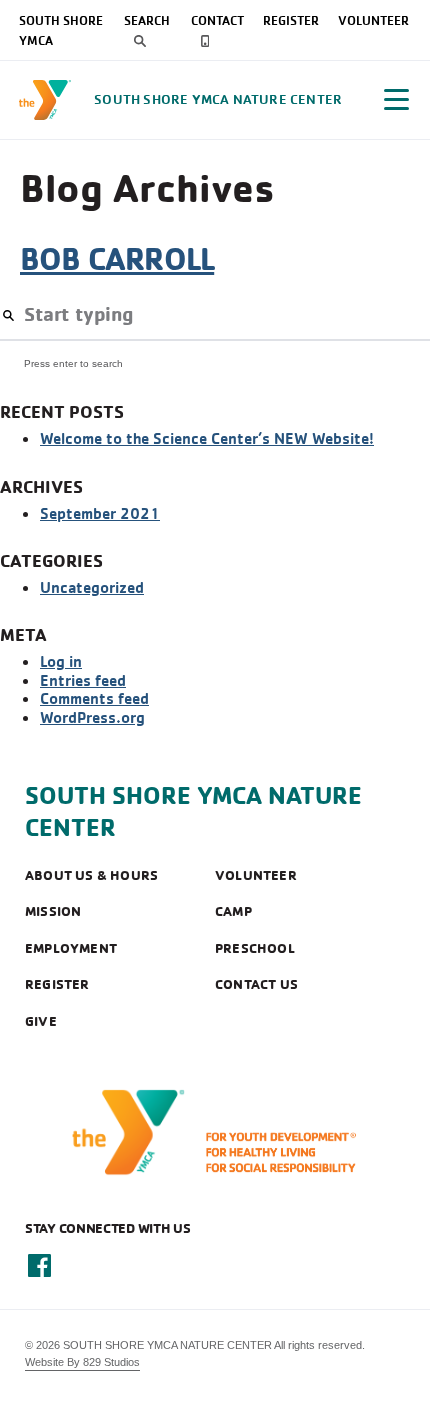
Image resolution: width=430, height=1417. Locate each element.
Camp (233, 911)
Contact (217, 20)
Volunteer (373, 20)
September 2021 (100, 513)
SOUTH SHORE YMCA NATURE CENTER (193, 811)
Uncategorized (92, 587)
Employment (71, 948)
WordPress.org (92, 717)
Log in (61, 661)
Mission (53, 911)
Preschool (255, 948)
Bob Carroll (117, 258)
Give (41, 1021)
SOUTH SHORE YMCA (61, 30)
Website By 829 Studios (82, 1362)
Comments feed (94, 698)
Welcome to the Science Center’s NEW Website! (207, 438)
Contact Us (256, 984)
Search (147, 20)
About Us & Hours (91, 875)
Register (291, 20)
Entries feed (83, 680)
